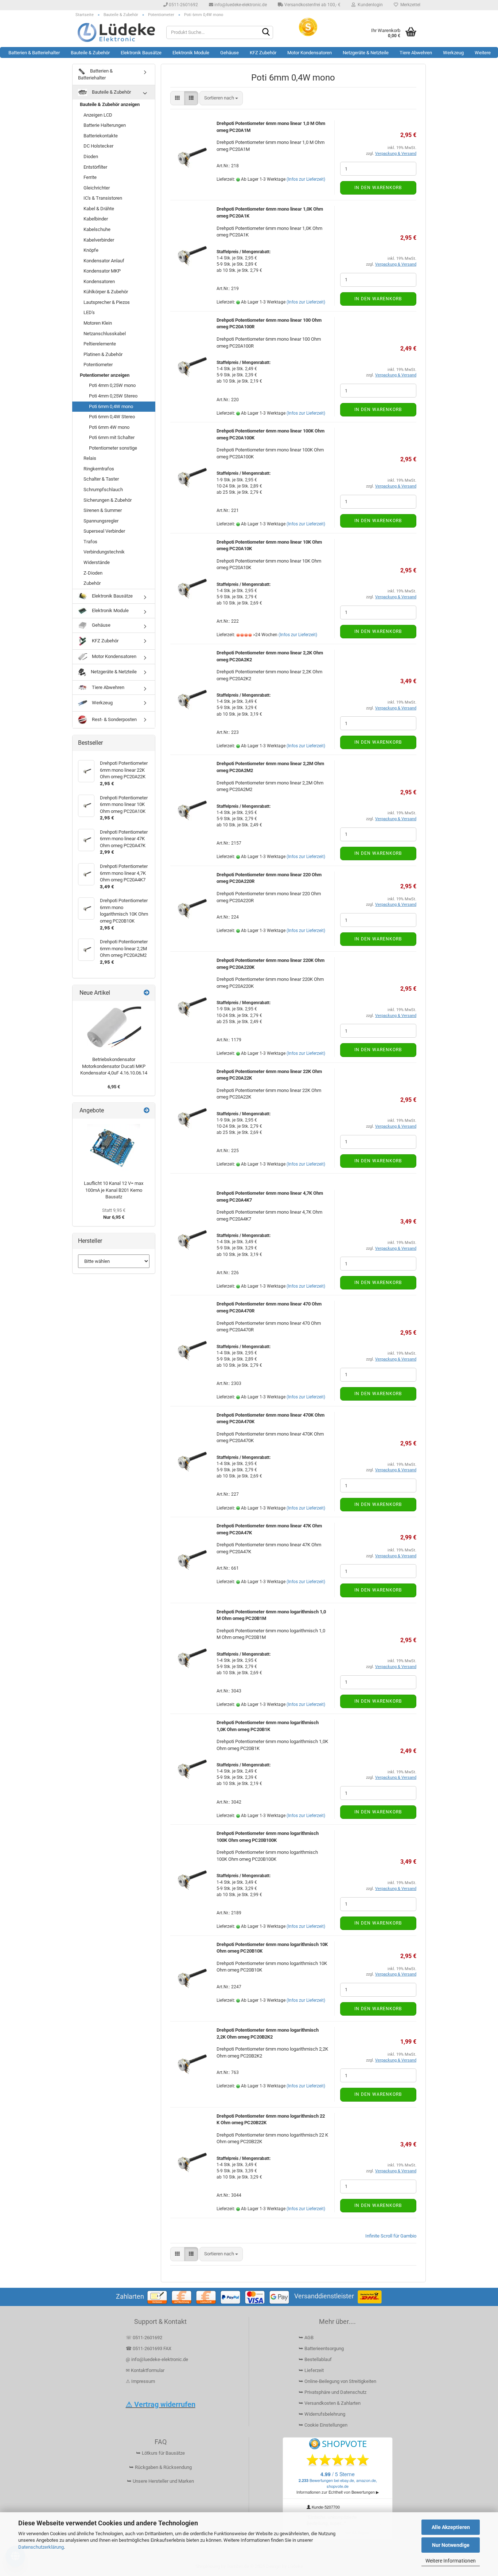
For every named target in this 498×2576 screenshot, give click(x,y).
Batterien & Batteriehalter (34, 53)
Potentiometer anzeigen (105, 375)
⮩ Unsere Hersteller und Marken (160, 2481)
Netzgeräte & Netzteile (366, 53)
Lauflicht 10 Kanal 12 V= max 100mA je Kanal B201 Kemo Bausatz (114, 1190)
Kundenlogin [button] (369, 5)
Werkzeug (453, 53)
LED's (89, 312)
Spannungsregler (101, 521)
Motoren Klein (98, 323)
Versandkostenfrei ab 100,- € (312, 5)
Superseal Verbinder (104, 531)
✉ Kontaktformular (145, 2370)
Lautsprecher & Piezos (107, 302)
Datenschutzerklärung (41, 2547)
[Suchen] (266, 33)
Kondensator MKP (102, 271)
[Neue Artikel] (147, 993)
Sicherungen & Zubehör (108, 500)
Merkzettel (409, 5)
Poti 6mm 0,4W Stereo (112, 417)
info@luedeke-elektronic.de (240, 5)
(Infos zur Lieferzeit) (306, 179)
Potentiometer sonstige (113, 448)
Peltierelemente (100, 344)
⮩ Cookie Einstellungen (323, 2425)
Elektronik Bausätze (141, 53)
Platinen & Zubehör (103, 354)
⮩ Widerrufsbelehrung (322, 2414)
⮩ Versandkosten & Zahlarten (330, 2403)
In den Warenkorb (378, 188)
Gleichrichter (97, 188)
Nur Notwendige (451, 2545)
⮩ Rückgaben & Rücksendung (160, 2467)
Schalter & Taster (101, 479)
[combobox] (221, 98)
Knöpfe (91, 250)
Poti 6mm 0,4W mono (111, 406)
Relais (90, 458)
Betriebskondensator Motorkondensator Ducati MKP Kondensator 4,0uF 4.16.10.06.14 (114, 1066)
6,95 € (114, 1087)
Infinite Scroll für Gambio (391, 2236)
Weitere (483, 53)
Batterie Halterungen (105, 125)
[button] (177, 98)
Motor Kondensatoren (310, 53)
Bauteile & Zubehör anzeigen (110, 104)
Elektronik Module (191, 53)
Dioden (91, 156)
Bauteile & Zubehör (90, 53)
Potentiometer (98, 365)
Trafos (90, 542)
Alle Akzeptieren (451, 2527)
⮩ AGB (306, 2338)
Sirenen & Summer (103, 510)
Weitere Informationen (451, 2561)
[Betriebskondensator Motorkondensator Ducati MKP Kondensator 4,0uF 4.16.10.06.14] (114, 1027)
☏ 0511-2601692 (144, 2338)
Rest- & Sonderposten (114, 719)
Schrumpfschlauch (103, 490)
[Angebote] (147, 1111)
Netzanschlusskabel (105, 334)
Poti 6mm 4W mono (109, 427)
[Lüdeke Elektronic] (116, 32)
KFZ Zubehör (263, 53)
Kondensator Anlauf (104, 261)
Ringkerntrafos (99, 469)
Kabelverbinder (99, 240)
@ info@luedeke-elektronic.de (157, 2359)
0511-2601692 (183, 5)
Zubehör (92, 583)
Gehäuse (229, 53)
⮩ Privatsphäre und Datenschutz (332, 2392)
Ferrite (90, 177)
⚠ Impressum (140, 2381)
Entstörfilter (95, 167)
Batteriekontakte (101, 136)
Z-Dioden (93, 573)
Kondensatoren (99, 281)
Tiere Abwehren (416, 53)
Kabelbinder (96, 219)
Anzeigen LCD (98, 115)
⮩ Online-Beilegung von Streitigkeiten (337, 2381)
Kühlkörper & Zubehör (106, 292)
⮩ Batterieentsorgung (321, 2348)
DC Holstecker (98, 146)
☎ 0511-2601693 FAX (149, 2348)
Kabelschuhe (97, 229)
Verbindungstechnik (104, 552)
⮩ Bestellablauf (315, 2359)
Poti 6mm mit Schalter (112, 437)
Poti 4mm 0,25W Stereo (113, 396)
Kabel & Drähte (99, 209)
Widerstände (97, 562)
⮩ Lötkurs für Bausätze (160, 2453)
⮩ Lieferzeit (311, 2370)
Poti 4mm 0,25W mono (112, 385)
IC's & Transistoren (103, 198)
